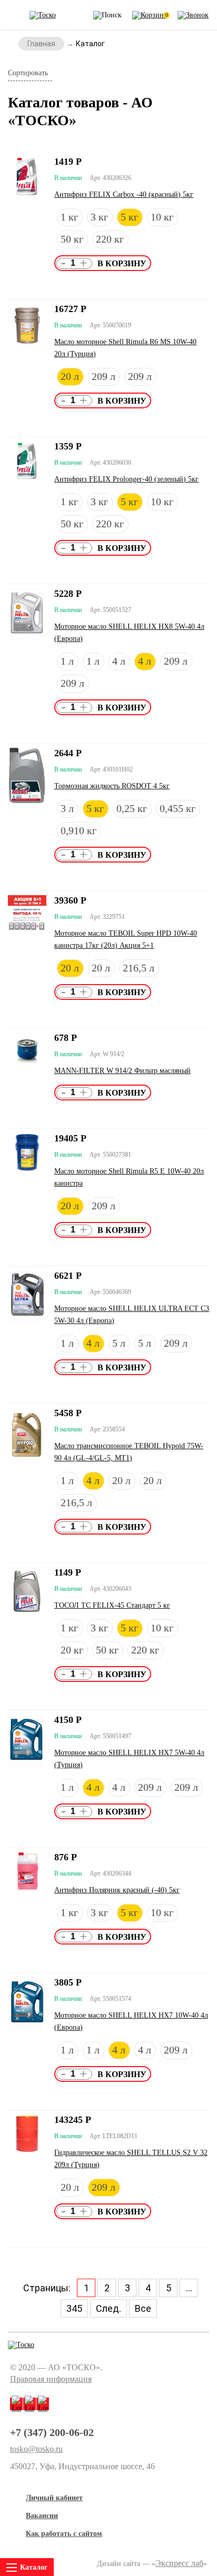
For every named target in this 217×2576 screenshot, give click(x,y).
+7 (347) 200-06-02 (52, 2432)
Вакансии (42, 2516)
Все (143, 2308)
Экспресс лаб (179, 2563)
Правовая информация (51, 2379)
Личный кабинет (54, 2498)
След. (108, 2308)
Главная (41, 44)
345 (74, 2308)
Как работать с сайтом (64, 2534)
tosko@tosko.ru (36, 2449)
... (189, 2288)
